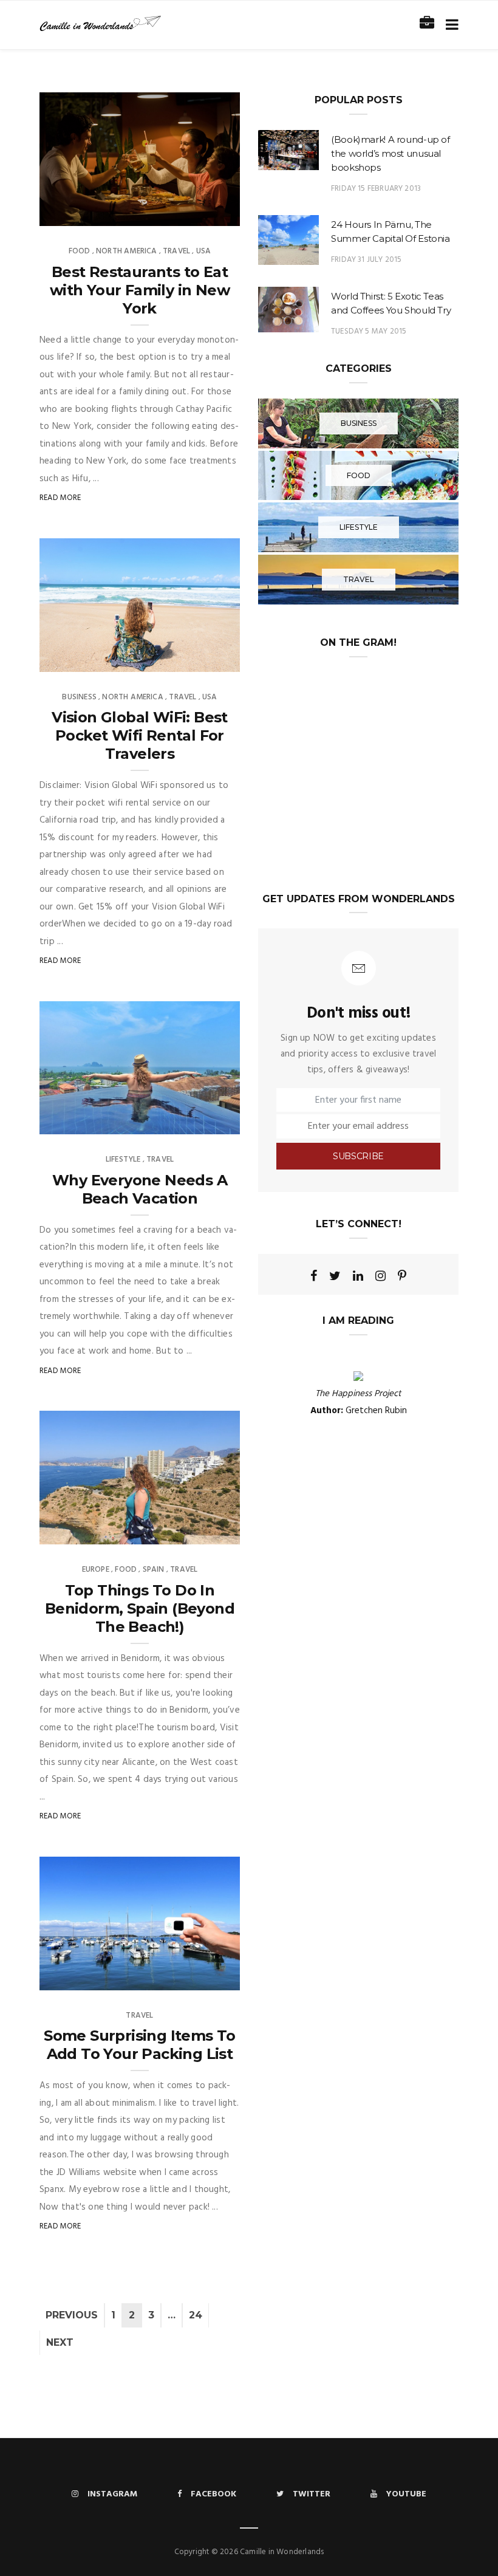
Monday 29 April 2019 (185, 659)
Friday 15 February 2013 (376, 189)
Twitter (312, 2494)
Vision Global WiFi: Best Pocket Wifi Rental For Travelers (140, 735)
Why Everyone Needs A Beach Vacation (140, 1189)
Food (80, 251)
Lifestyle (123, 1160)
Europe (96, 1570)
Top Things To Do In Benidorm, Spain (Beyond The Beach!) (140, 1608)
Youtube (406, 2494)
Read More (60, 498)
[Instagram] (380, 1276)
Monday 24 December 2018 (176, 1977)
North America (126, 251)
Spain (154, 1570)
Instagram (112, 2494)
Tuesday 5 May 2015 (369, 331)
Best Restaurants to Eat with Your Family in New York (140, 290)
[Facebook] (314, 1276)
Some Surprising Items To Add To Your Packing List (140, 2045)
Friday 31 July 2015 (366, 260)
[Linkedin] (358, 1276)
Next (60, 2342)
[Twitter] (335, 1276)
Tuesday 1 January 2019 (181, 1531)
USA (204, 251)
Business (79, 697)
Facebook (213, 2494)
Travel (176, 251)
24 (196, 2315)
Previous (72, 2315)
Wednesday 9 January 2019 (175, 1122)
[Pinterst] (402, 1276)
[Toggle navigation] (450, 25)
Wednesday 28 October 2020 (171, 213)
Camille (80, 213)
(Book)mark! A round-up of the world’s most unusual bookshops (391, 153)
